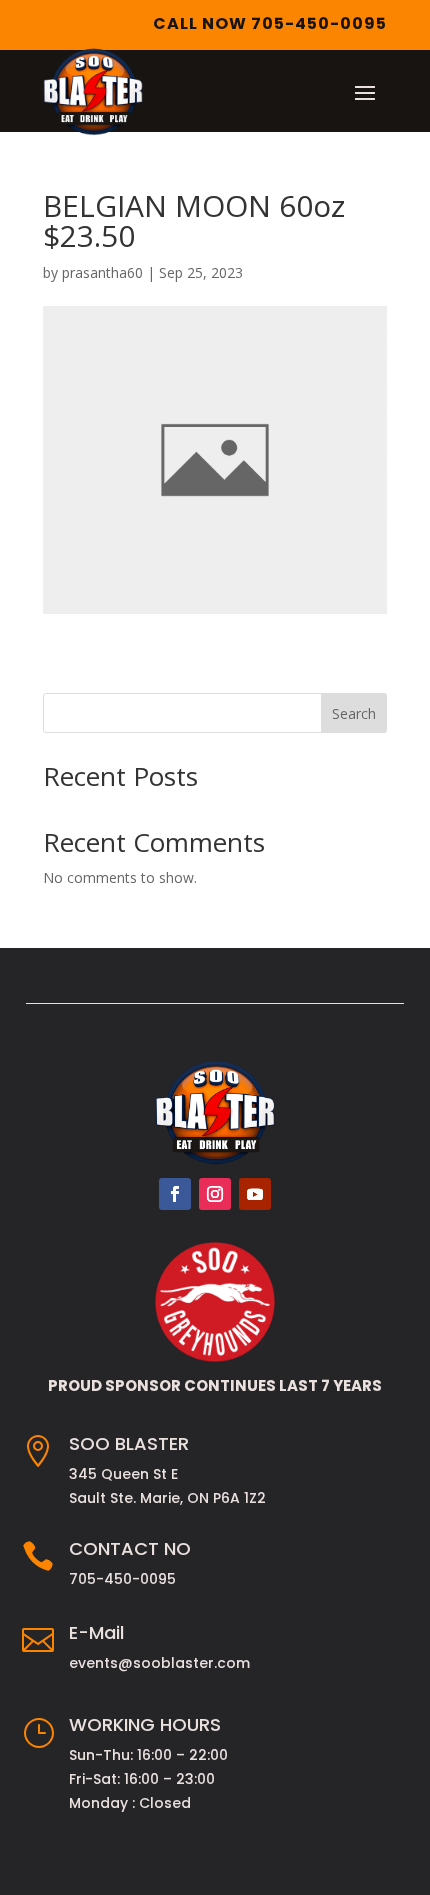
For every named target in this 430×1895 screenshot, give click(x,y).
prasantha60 (102, 272)
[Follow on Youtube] (255, 1194)
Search (354, 713)
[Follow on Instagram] (215, 1194)
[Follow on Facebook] (175, 1194)
